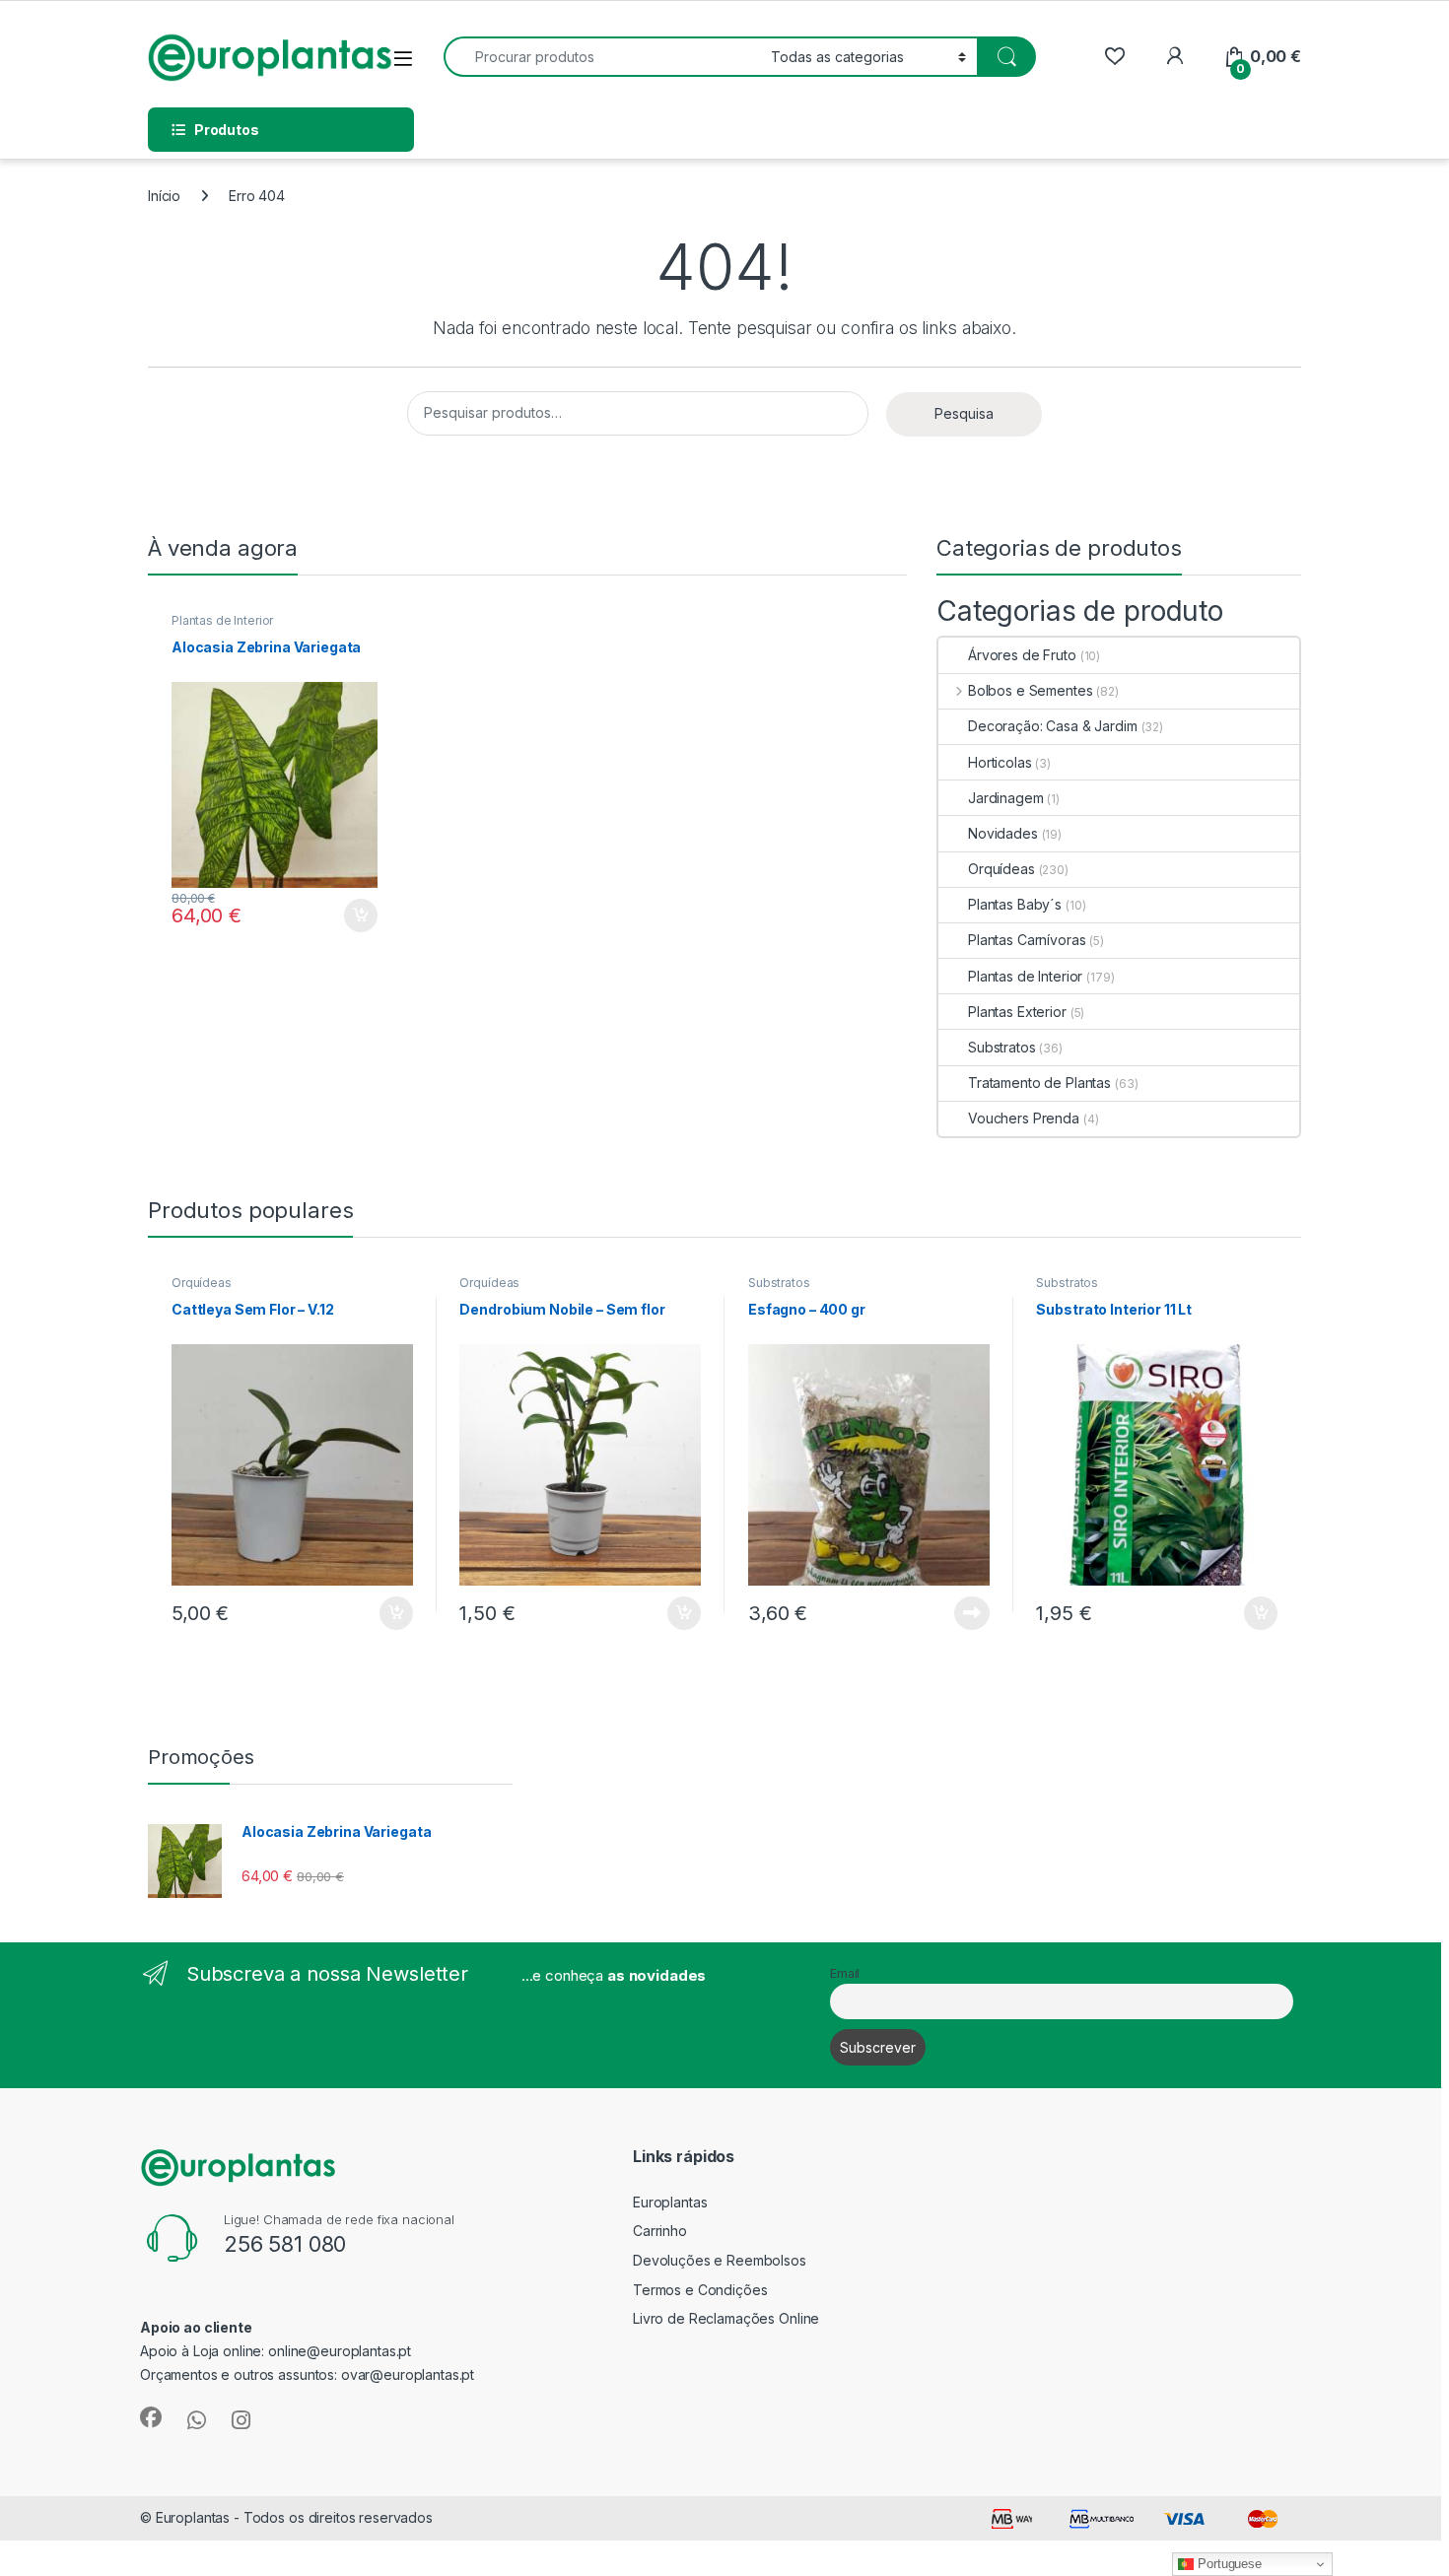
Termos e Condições (700, 2290)
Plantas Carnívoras (1027, 940)
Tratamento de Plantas (1039, 1083)
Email (845, 1973)
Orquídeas (1001, 869)
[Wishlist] (1114, 57)
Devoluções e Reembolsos (720, 2260)
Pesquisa (964, 413)
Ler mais (972, 1613)
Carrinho (660, 2231)
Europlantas (670, 2202)
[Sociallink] (151, 2417)
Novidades (1003, 833)
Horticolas (1000, 762)
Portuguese (1227, 2564)
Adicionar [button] (347, 915)
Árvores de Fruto (1022, 655)
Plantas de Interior (222, 620)
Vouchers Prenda (1024, 1118)
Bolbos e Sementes (1030, 690)
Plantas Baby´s (1015, 904)
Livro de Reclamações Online (726, 2318)
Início (164, 196)
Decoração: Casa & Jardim (1053, 726)
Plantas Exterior (1017, 1012)
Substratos (1002, 1047)
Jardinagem (1006, 798)
